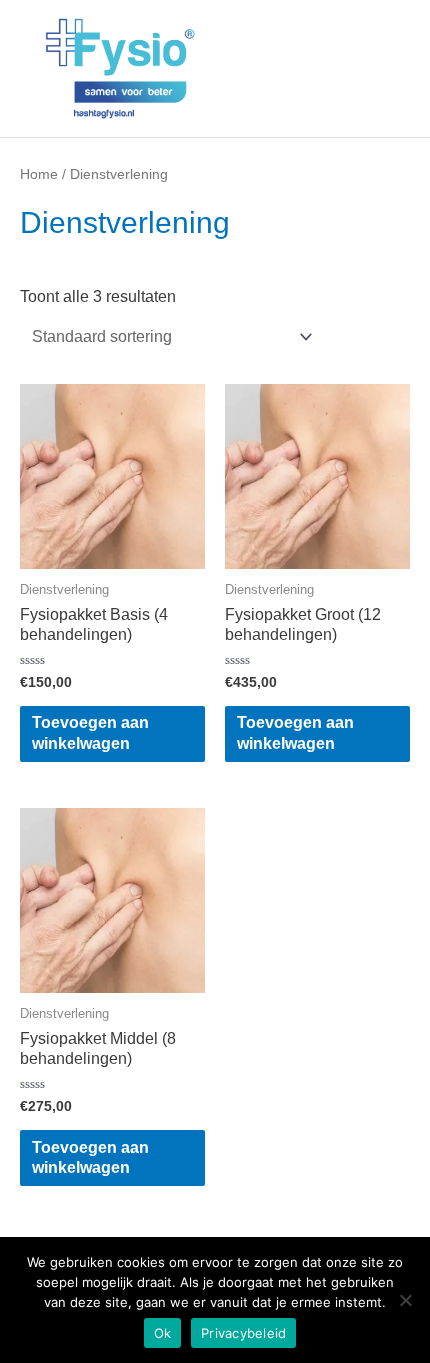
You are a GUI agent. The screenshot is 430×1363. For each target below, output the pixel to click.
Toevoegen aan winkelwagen (90, 732)
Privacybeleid (243, 1333)
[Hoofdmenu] (387, 68)
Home (39, 174)
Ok (163, 1333)
